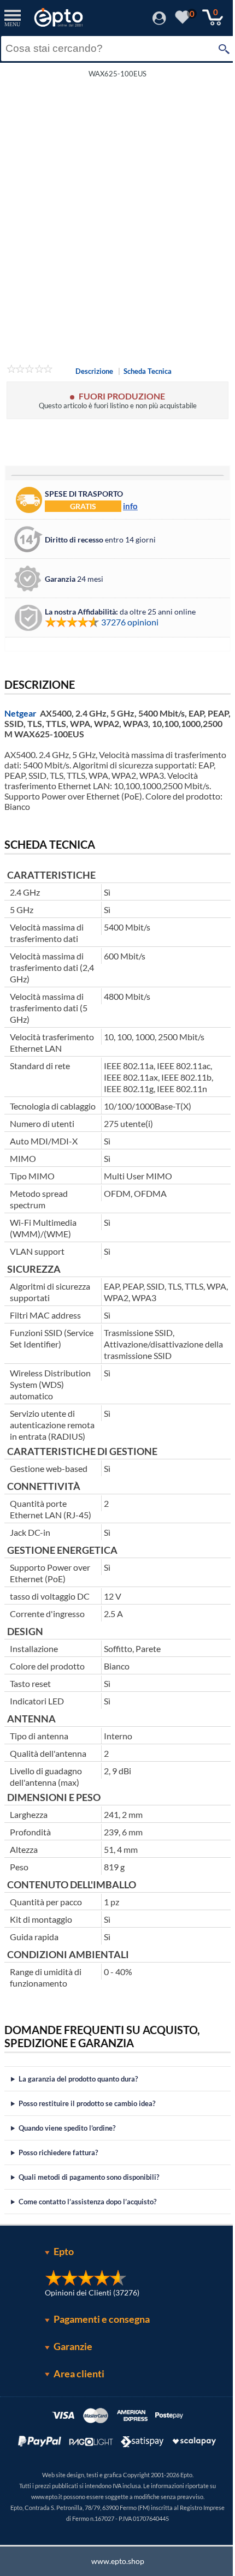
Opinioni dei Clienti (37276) (88, 2292)
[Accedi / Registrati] (159, 22)
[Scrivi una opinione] (30, 371)
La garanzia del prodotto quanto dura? (78, 2079)
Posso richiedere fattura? (58, 2152)
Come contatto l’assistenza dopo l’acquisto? (87, 2202)
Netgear (20, 713)
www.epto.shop (113, 2561)
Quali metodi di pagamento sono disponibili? (89, 2177)
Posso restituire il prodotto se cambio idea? (87, 2103)
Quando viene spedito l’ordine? (67, 2128)
